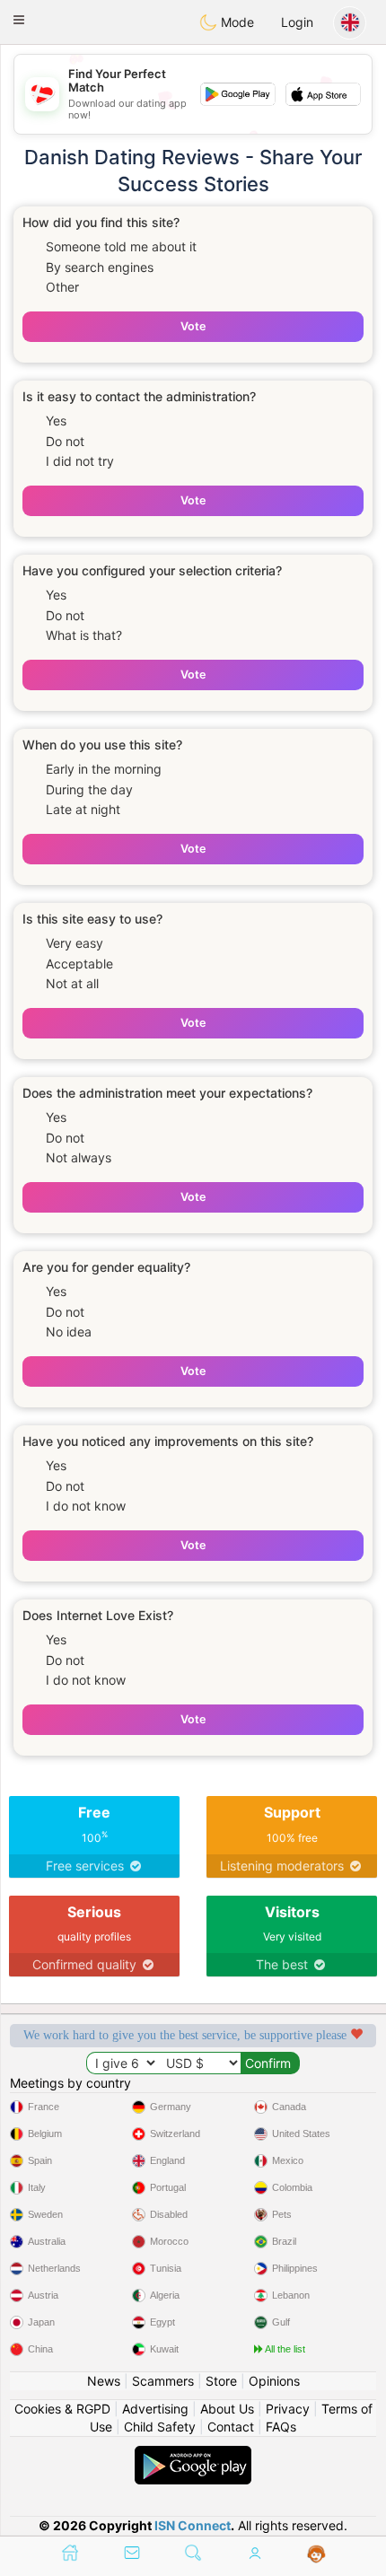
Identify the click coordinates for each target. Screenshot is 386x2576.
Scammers (163, 2381)
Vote (193, 326)
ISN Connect (193, 2525)
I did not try (80, 461)
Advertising (155, 2409)
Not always (79, 1157)
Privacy (288, 2409)
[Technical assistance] (316, 2554)
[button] (19, 20)
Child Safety (160, 2427)
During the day (89, 789)
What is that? (84, 635)
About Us (227, 2409)
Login (297, 22)
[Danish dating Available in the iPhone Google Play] (193, 2454)
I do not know (86, 1506)
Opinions (274, 2381)
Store (221, 2381)
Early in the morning (104, 769)
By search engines (100, 267)
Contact (231, 2427)
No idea (69, 1332)
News (104, 2381)
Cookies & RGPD (62, 2409)
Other (62, 287)
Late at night (83, 809)
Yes (56, 421)
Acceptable (79, 964)
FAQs (281, 2427)
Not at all (72, 983)
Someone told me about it (121, 246)
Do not (65, 441)
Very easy (75, 943)
